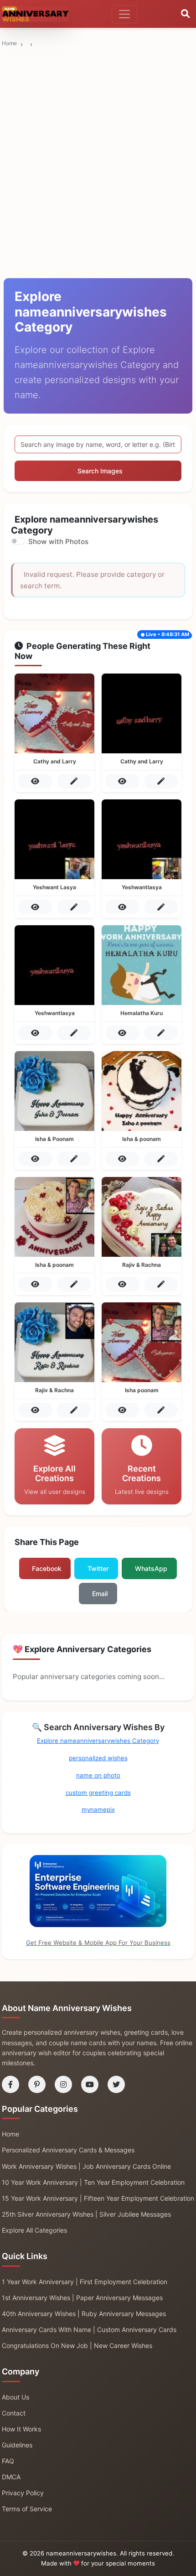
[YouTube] (90, 2084)
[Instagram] (63, 2084)
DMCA (11, 2477)
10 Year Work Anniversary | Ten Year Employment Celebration (93, 2182)
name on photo (98, 1775)
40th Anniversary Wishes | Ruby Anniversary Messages (84, 2314)
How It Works (21, 2429)
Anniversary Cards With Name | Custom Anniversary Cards (89, 2330)
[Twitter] (116, 2084)
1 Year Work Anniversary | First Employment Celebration (85, 2282)
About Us (15, 2397)
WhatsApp (151, 1568)
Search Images (100, 471)
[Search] (185, 14)
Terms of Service (27, 2509)
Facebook (47, 1568)
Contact (14, 2413)
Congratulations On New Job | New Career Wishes (77, 2345)
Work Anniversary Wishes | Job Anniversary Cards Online (86, 2166)
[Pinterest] (37, 2084)
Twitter (98, 1568)
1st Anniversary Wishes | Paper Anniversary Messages (82, 2298)
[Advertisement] (98, 94)
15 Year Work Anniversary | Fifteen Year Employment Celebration (98, 2198)
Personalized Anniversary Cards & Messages (68, 2150)
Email (100, 1594)
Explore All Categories (34, 2230)
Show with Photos (58, 542)
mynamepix (98, 1809)
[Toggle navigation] (124, 14)
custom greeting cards (98, 1793)
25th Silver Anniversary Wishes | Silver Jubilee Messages (86, 2214)
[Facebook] (10, 2084)
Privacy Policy (23, 2493)
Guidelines (17, 2445)
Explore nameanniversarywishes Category (98, 1741)
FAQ (8, 2461)
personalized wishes (98, 1758)
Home (9, 43)
